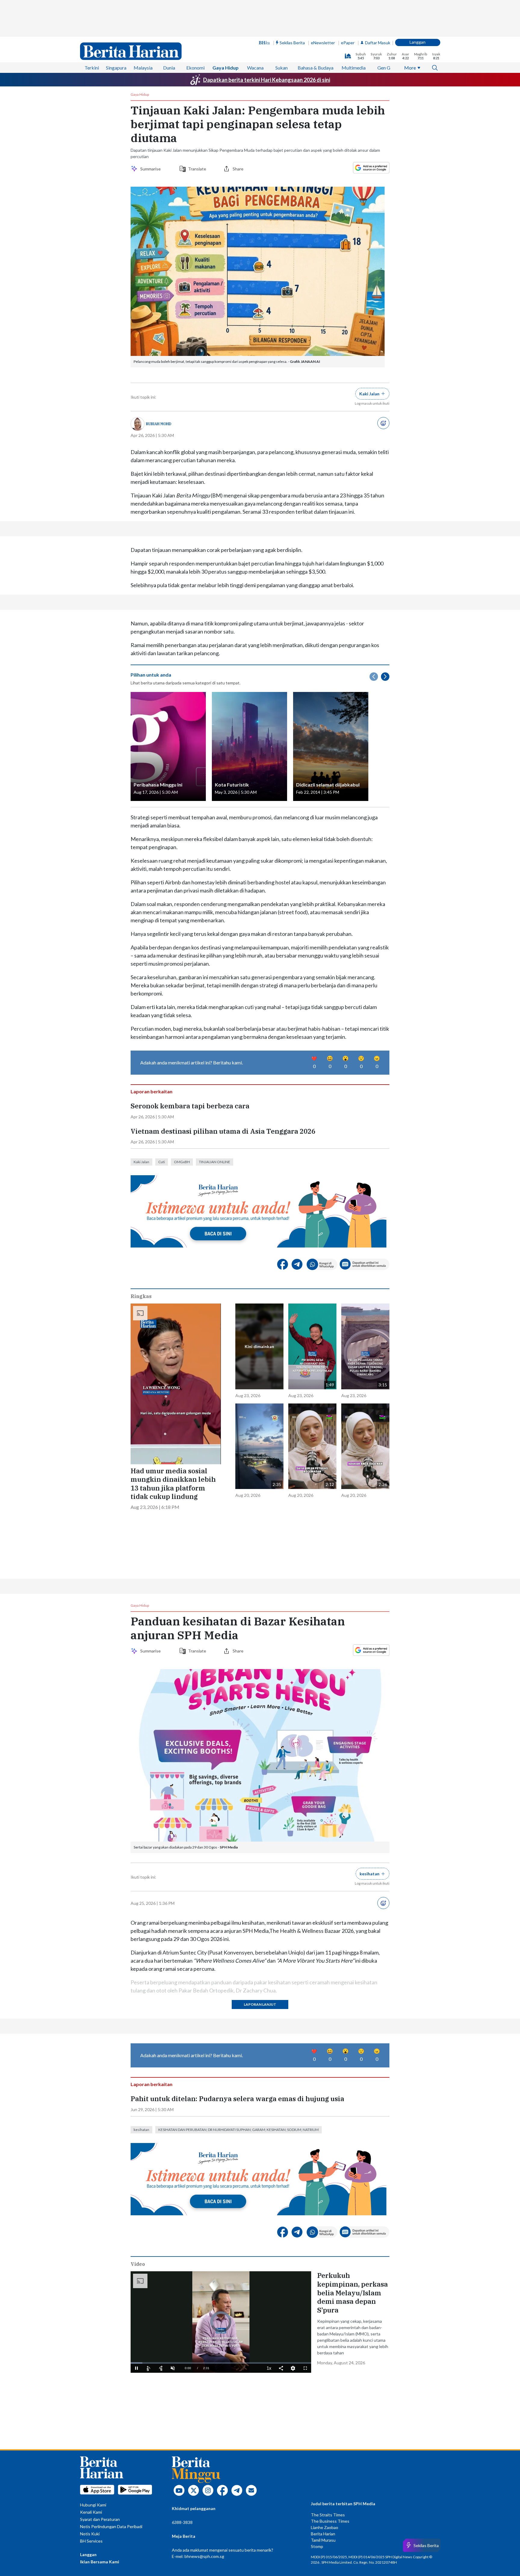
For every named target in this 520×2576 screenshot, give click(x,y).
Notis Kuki (90, 2534)
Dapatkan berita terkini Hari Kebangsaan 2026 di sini (267, 80)
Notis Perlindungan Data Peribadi (111, 2526)
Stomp (317, 2546)
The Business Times (330, 2521)
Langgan (418, 42)
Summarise (151, 169)
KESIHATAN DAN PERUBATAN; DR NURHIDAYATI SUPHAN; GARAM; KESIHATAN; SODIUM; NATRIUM (238, 2130)
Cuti (162, 1162)
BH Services (91, 2541)
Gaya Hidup (226, 68)
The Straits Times (328, 2515)
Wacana (255, 68)
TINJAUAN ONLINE (215, 1162)
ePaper (348, 43)
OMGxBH (182, 1162)
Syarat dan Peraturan (100, 2519)
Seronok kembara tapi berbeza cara (190, 1106)
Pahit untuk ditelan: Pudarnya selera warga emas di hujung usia (237, 2099)
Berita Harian (323, 2534)
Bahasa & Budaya (316, 68)
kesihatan (141, 2130)
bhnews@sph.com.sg (204, 2556)
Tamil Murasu (323, 2540)
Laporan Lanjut (260, 2004)
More (410, 68)
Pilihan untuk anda (151, 675)
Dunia (169, 68)
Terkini (92, 68)
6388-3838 (182, 2522)
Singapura (116, 68)
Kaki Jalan (141, 1162)
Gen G (384, 68)
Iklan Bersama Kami (100, 2562)
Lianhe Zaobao (325, 2527)
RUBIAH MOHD (159, 424)
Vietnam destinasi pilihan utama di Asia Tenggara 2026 (223, 1131)
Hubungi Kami (93, 2505)
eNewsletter (323, 43)
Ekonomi (195, 68)
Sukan (282, 68)
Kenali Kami (91, 2512)
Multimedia (354, 68)
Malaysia (143, 68)
